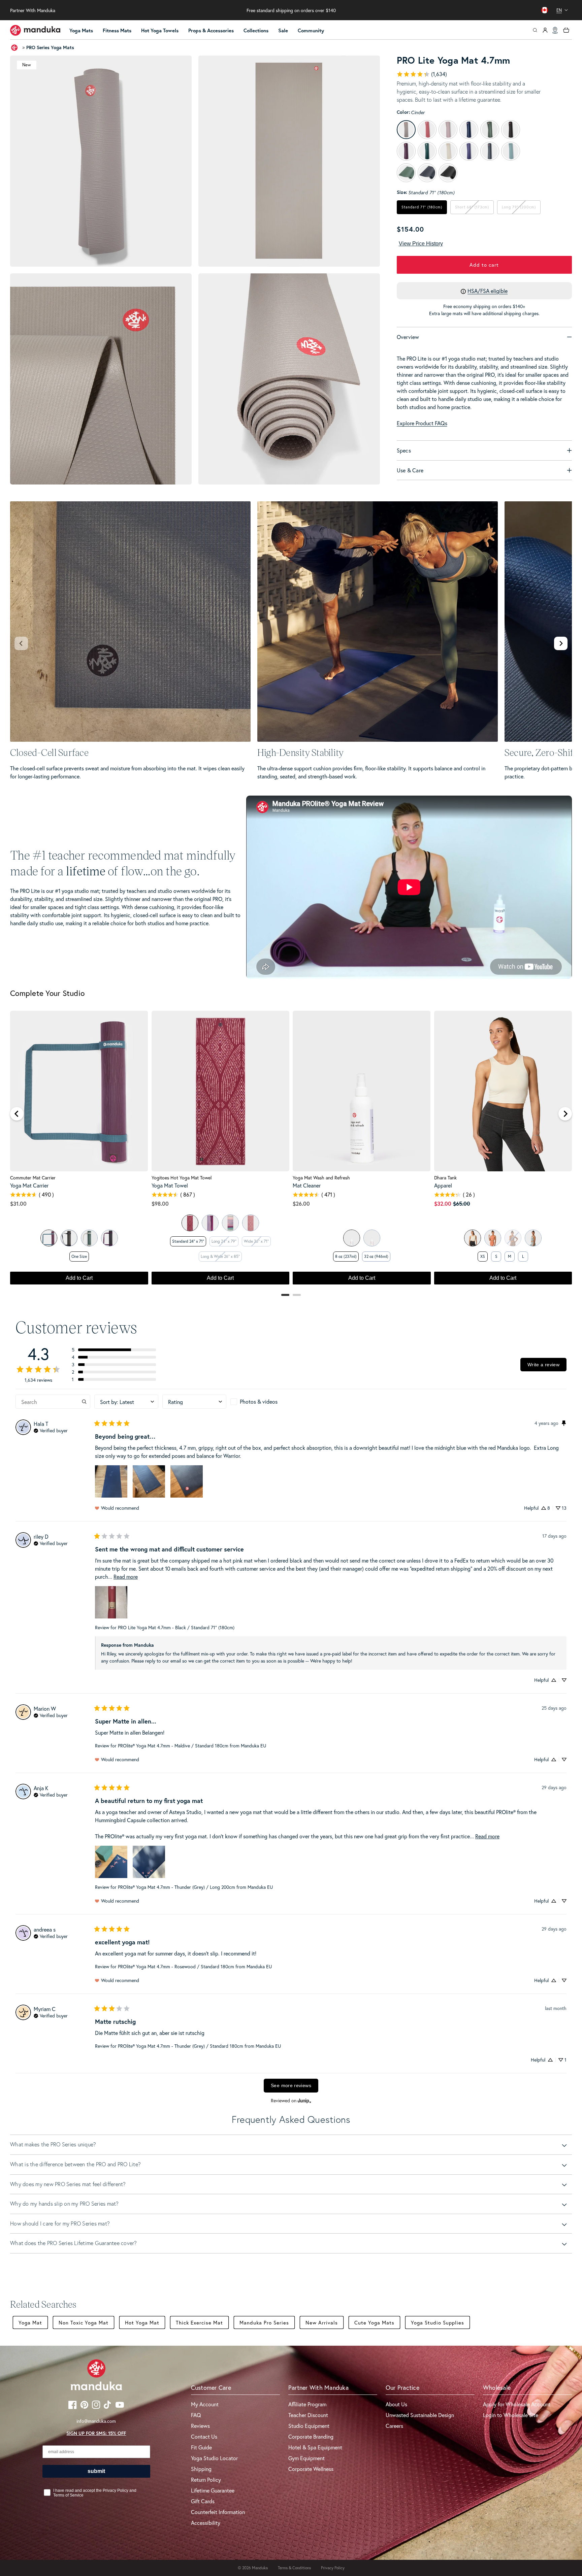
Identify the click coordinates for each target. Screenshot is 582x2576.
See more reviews (291, 2085)
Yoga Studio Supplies (438, 2322)
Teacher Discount (308, 2415)
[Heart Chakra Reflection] (251, 1223)
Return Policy (206, 2480)
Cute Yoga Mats (374, 2322)
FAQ (196, 2415)
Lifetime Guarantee (213, 2490)
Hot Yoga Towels (160, 30)
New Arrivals (322, 2322)
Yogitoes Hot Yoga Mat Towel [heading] (182, 1178)
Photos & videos (259, 1401)
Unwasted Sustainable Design (420, 2415)
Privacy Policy (333, 2568)
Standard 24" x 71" (188, 1241)
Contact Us (204, 2436)
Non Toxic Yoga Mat (84, 2322)
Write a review (543, 1365)
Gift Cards (203, 2501)
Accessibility (206, 2523)
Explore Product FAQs (422, 423)
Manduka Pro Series (264, 2322)
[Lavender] (352, 1238)
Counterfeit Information (218, 2512)
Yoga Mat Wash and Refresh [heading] (321, 1178)
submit (96, 2471)
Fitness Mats (117, 30)
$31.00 (18, 1203)
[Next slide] (561, 643)
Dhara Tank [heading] (445, 1178)
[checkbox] (262, 1402)
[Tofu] (473, 1238)
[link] (422, 74)
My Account (205, 2404)
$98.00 (160, 1203)
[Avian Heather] (533, 1238)
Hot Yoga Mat (142, 2322)
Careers (394, 2426)
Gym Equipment (306, 2458)
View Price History (421, 244)
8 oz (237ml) (346, 1256)
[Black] (69, 1238)
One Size (79, 1256)
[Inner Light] (210, 1223)
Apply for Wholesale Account (517, 2404)
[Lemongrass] (372, 1238)
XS (483, 1256)
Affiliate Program (307, 2404)
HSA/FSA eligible (488, 291)
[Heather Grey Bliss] (89, 1238)
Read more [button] (126, 1577)
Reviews (200, 2426)
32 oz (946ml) (376, 1256)
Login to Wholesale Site (511, 2415)
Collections (256, 30)
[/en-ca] (35, 30)
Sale (283, 30)
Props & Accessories (211, 30)
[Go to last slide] (17, 1114)
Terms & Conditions (294, 2568)
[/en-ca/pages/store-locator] (555, 30)
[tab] (285, 1295)
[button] (84, 31)
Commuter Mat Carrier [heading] (33, 1178)
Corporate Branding (311, 2436)
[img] (51, 1430)
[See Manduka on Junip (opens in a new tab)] (304, 2101)
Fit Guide (201, 2447)
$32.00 (443, 1203)
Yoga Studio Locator (214, 2458)
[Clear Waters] (230, 1223)
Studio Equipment (309, 2426)
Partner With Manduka (33, 10)
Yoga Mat (30, 2322)
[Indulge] (109, 1238)
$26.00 (301, 1203)
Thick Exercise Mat (199, 2322)
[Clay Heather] (493, 1238)
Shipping (201, 2469)
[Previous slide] (21, 643)
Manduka (260, 2568)
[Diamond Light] (190, 1223)
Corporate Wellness (311, 2469)
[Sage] (49, 1238)
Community (311, 30)
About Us (396, 2404)
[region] (291, 1151)
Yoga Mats (81, 30)
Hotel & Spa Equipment (315, 2447)
